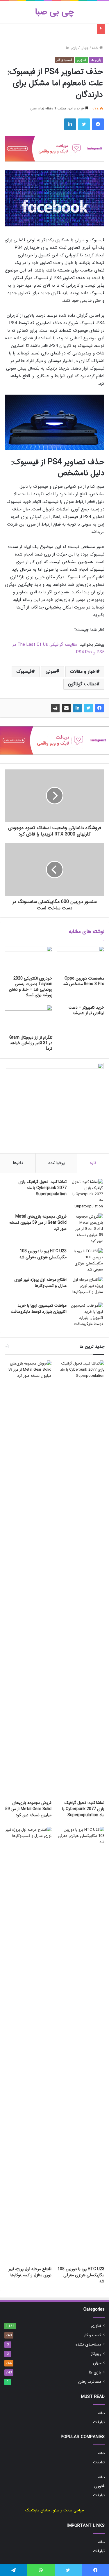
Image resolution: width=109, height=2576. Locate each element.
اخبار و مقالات (83, 672)
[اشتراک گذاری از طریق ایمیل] (66, 708)
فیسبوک (24, 672)
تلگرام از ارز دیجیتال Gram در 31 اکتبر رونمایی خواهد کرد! (31, 1043)
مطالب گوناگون (82, 684)
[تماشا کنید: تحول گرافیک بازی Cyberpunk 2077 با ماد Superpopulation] (87, 1194)
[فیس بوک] (99, 708)
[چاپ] (55, 708)
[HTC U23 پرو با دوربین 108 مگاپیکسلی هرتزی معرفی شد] (87, 1260)
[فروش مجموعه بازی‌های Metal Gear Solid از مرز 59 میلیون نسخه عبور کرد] (87, 1229)
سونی (51, 672)
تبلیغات (99, 2422)
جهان (85, 48)
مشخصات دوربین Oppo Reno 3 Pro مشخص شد (84, 981)
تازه (93, 1163)
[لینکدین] (77, 708)
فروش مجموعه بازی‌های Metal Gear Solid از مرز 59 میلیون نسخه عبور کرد (38, 1223)
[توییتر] (88, 708)
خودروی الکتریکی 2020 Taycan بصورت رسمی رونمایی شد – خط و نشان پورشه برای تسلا (31, 987)
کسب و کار (64, 60)
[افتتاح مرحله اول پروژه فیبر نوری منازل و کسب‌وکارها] (87, 1288)
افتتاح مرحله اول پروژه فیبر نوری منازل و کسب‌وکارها (40, 1283)
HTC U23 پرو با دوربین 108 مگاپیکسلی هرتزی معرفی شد (43, 1254)
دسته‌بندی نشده (88, 2345)
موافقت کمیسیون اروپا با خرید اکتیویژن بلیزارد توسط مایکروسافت (39, 1309)
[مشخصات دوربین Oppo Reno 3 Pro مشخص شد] (81, 959)
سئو (56, 2510)
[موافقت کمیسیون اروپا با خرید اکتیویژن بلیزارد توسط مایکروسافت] (87, 1315)
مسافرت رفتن (90, 2382)
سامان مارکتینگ (38, 2510)
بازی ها (72, 48)
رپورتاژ (96, 2354)
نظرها (18, 1163)
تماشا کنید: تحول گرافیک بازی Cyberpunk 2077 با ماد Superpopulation (42, 1188)
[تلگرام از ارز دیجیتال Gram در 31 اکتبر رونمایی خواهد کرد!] (28, 1018)
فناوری (81, 60)
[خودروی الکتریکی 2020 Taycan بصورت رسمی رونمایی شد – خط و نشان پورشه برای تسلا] (28, 959)
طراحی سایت (74, 2510)
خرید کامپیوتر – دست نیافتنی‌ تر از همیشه (86, 1010)
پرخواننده (57, 1163)
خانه (96, 48)
